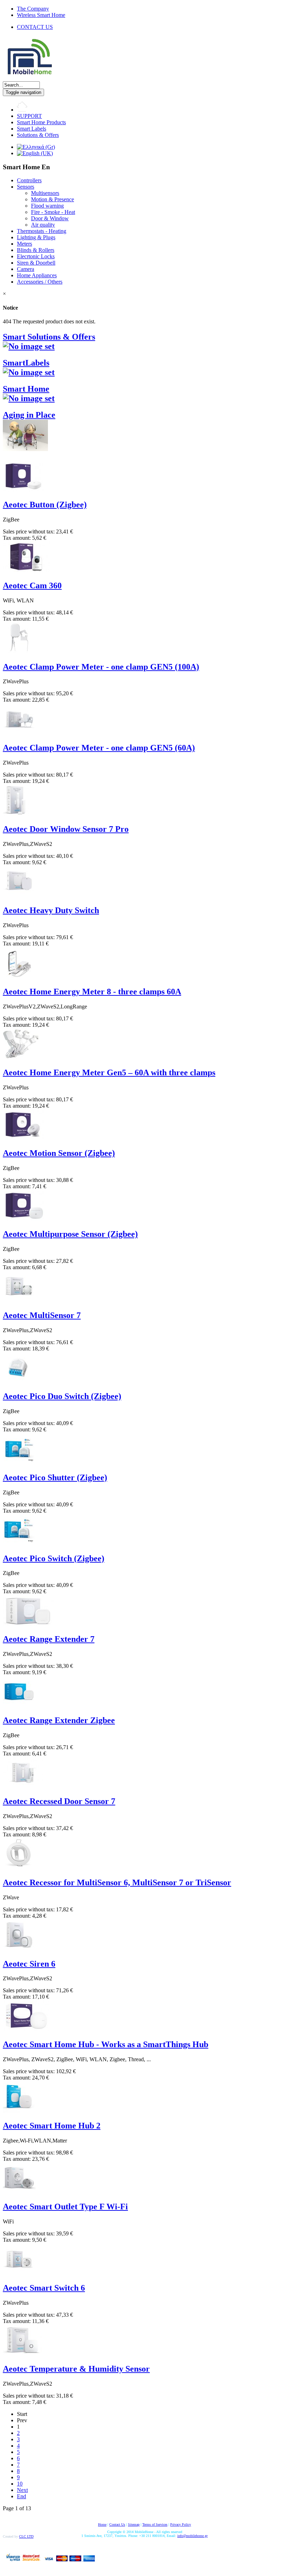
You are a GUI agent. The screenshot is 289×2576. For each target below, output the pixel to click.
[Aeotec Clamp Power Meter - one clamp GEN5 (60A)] (19, 733)
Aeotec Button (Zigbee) (45, 505)
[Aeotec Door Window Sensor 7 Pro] (16, 814)
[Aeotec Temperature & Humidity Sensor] (22, 2354)
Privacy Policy (181, 2524)
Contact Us (117, 2524)
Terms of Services (155, 2524)
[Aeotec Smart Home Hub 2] (19, 2111)
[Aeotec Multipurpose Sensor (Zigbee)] (24, 1219)
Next (22, 2490)
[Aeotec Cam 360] (26, 571)
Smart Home (26, 389)
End (21, 2496)
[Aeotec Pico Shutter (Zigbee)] (19, 1463)
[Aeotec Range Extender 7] (28, 1624)
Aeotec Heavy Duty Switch (51, 910)
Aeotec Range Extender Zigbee (59, 1720)
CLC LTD (26, 2536)
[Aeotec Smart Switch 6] (19, 2273)
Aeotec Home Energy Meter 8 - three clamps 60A (92, 992)
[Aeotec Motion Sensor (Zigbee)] (24, 1138)
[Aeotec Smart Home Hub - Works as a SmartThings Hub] (26, 2029)
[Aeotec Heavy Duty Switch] (19, 895)
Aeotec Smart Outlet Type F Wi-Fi (65, 2207)
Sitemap (134, 2524)
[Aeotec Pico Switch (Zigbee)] (19, 1543)
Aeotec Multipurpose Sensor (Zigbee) (70, 1234)
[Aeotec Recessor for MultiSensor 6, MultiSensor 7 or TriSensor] (19, 1868)
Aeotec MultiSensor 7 (42, 1315)
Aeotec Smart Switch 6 (44, 2288)
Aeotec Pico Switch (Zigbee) (54, 1558)
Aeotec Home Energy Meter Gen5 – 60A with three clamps (109, 1072)
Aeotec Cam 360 (32, 586)
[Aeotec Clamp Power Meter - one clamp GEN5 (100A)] (19, 652)
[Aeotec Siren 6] (19, 1949)
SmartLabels (26, 363)
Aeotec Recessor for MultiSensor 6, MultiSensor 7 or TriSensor (117, 1882)
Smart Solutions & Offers (49, 337)
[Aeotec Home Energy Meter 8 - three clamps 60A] (19, 977)
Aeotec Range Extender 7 (49, 1639)
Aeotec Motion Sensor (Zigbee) (59, 1153)
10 (20, 2484)
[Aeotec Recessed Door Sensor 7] (23, 1786)
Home (102, 2524)
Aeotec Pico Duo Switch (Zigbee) (62, 1396)
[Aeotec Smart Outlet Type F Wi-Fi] (19, 2192)
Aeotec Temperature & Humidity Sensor (76, 2369)
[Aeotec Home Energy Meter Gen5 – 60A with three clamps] (21, 1058)
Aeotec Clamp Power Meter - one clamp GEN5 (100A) (101, 667)
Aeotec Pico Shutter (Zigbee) (55, 1477)
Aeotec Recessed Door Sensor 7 (59, 1801)
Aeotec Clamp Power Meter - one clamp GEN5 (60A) (99, 748)
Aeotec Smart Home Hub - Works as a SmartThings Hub (106, 2044)
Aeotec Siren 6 (29, 1964)
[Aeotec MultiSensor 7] (19, 1300)
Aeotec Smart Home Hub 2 (52, 2126)
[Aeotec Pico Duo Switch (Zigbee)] (19, 1381)
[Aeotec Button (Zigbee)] (24, 490)
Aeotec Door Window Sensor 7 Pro (66, 829)
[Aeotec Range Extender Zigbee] (19, 1705)
